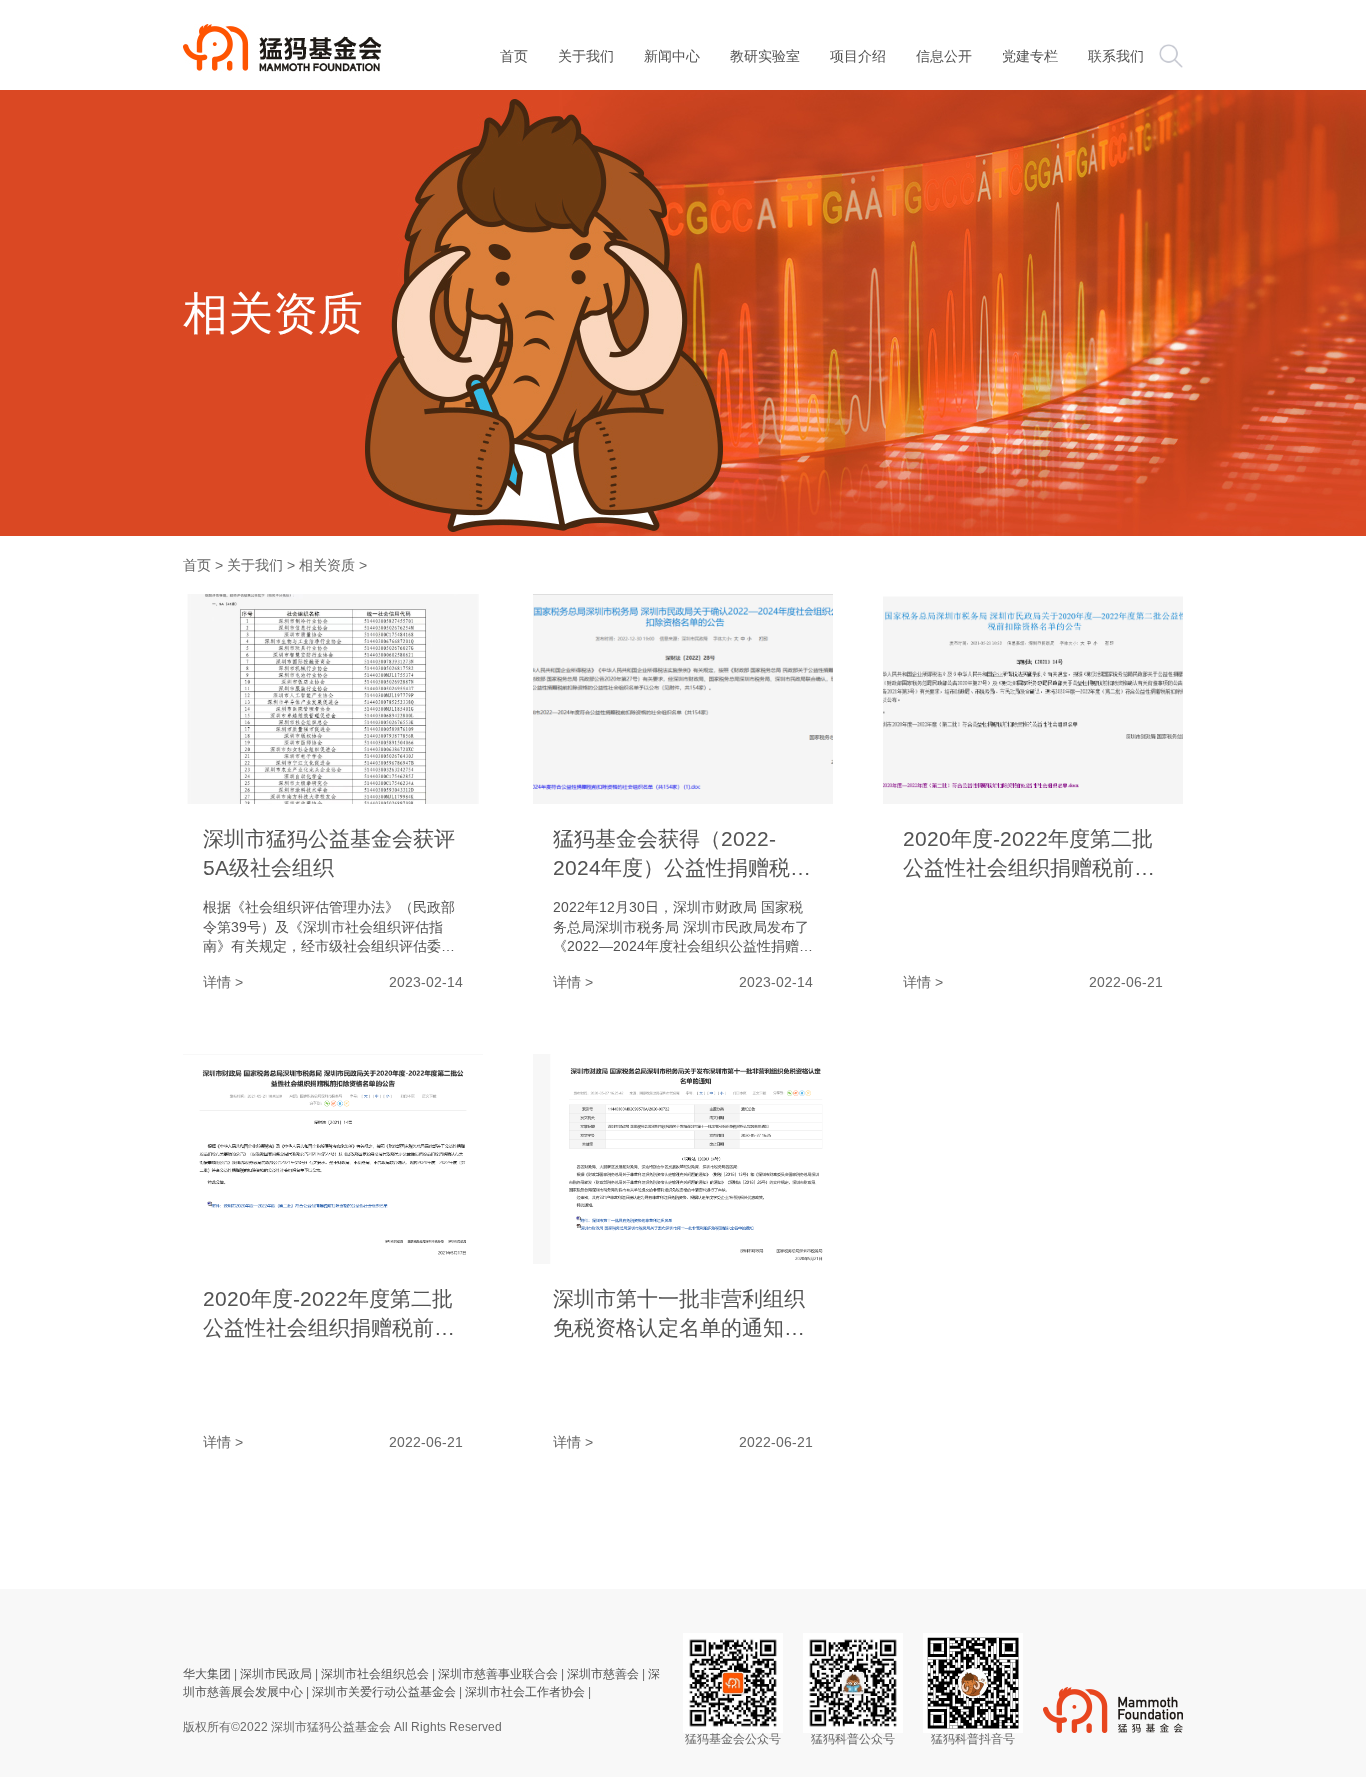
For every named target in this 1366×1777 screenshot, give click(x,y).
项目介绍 (858, 56)
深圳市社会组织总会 (375, 1674)
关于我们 (586, 56)
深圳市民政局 (276, 1674)
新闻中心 (672, 56)
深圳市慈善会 (603, 1674)
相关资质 (327, 565)
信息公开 (944, 56)
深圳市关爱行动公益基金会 (384, 1692)
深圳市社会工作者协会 (525, 1692)
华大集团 (207, 1674)
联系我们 (1116, 56)
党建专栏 (1030, 56)
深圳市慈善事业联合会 (498, 1674)
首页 (197, 565)
